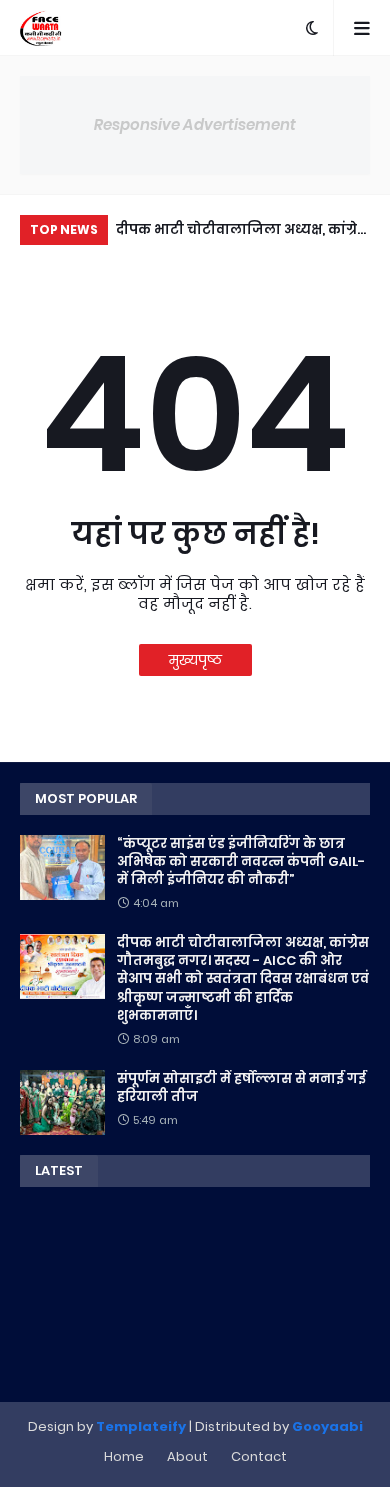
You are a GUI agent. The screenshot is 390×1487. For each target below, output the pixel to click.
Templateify (141, 1426)
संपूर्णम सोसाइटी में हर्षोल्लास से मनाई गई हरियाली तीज (241, 1088)
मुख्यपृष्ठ (195, 660)
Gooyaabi (327, 1426)
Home (124, 1456)
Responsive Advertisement (195, 124)
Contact (259, 1456)
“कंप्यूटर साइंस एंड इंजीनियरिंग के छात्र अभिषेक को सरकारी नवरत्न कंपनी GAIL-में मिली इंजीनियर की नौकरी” (241, 862)
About (187, 1456)
